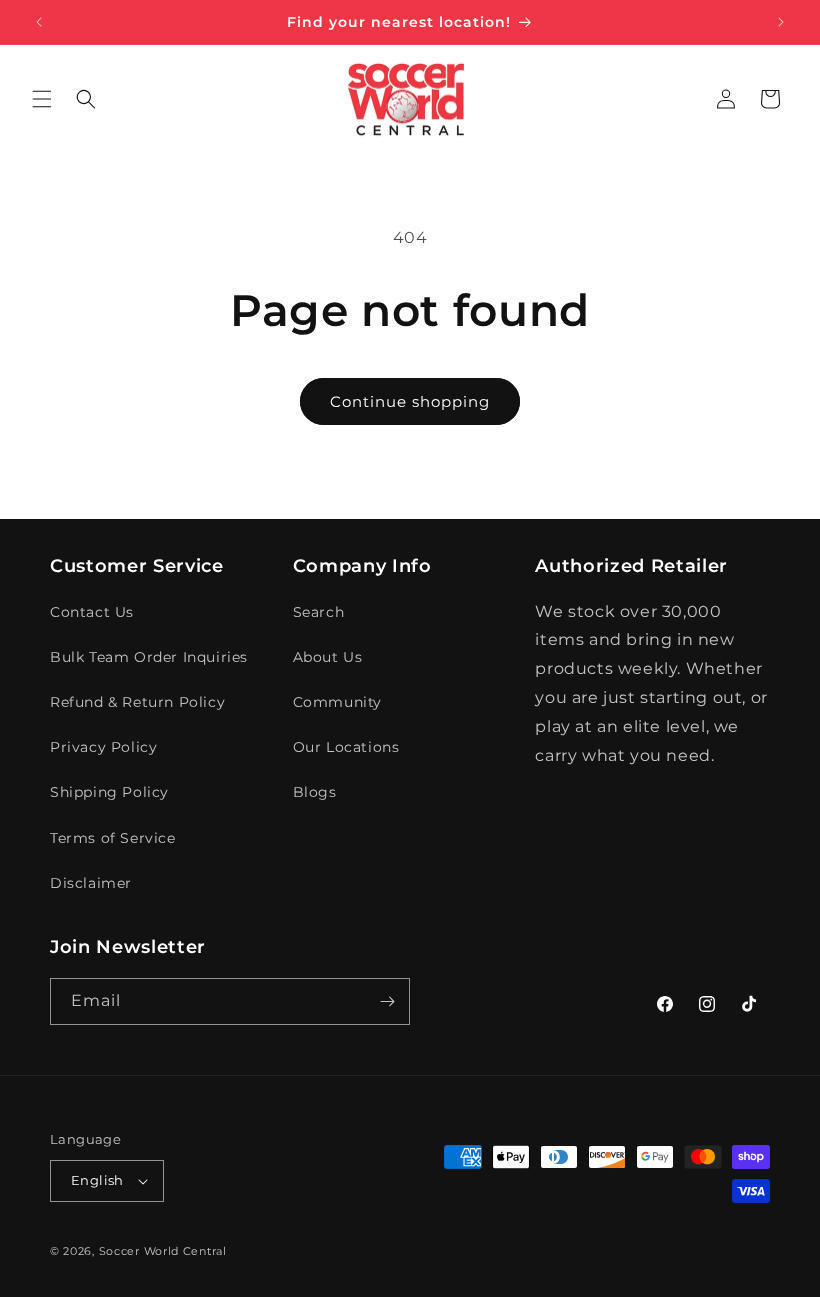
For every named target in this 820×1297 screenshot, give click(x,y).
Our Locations (346, 747)
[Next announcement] (781, 22)
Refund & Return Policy (137, 702)
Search (319, 612)
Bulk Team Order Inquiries (149, 657)
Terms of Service (113, 838)
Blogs (315, 792)
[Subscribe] (387, 1001)
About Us (328, 657)
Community (337, 702)
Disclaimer (91, 883)
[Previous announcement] (39, 22)
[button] (42, 99)
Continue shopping (410, 401)
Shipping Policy (109, 792)
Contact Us (92, 612)
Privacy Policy (103, 747)
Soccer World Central (163, 1251)
